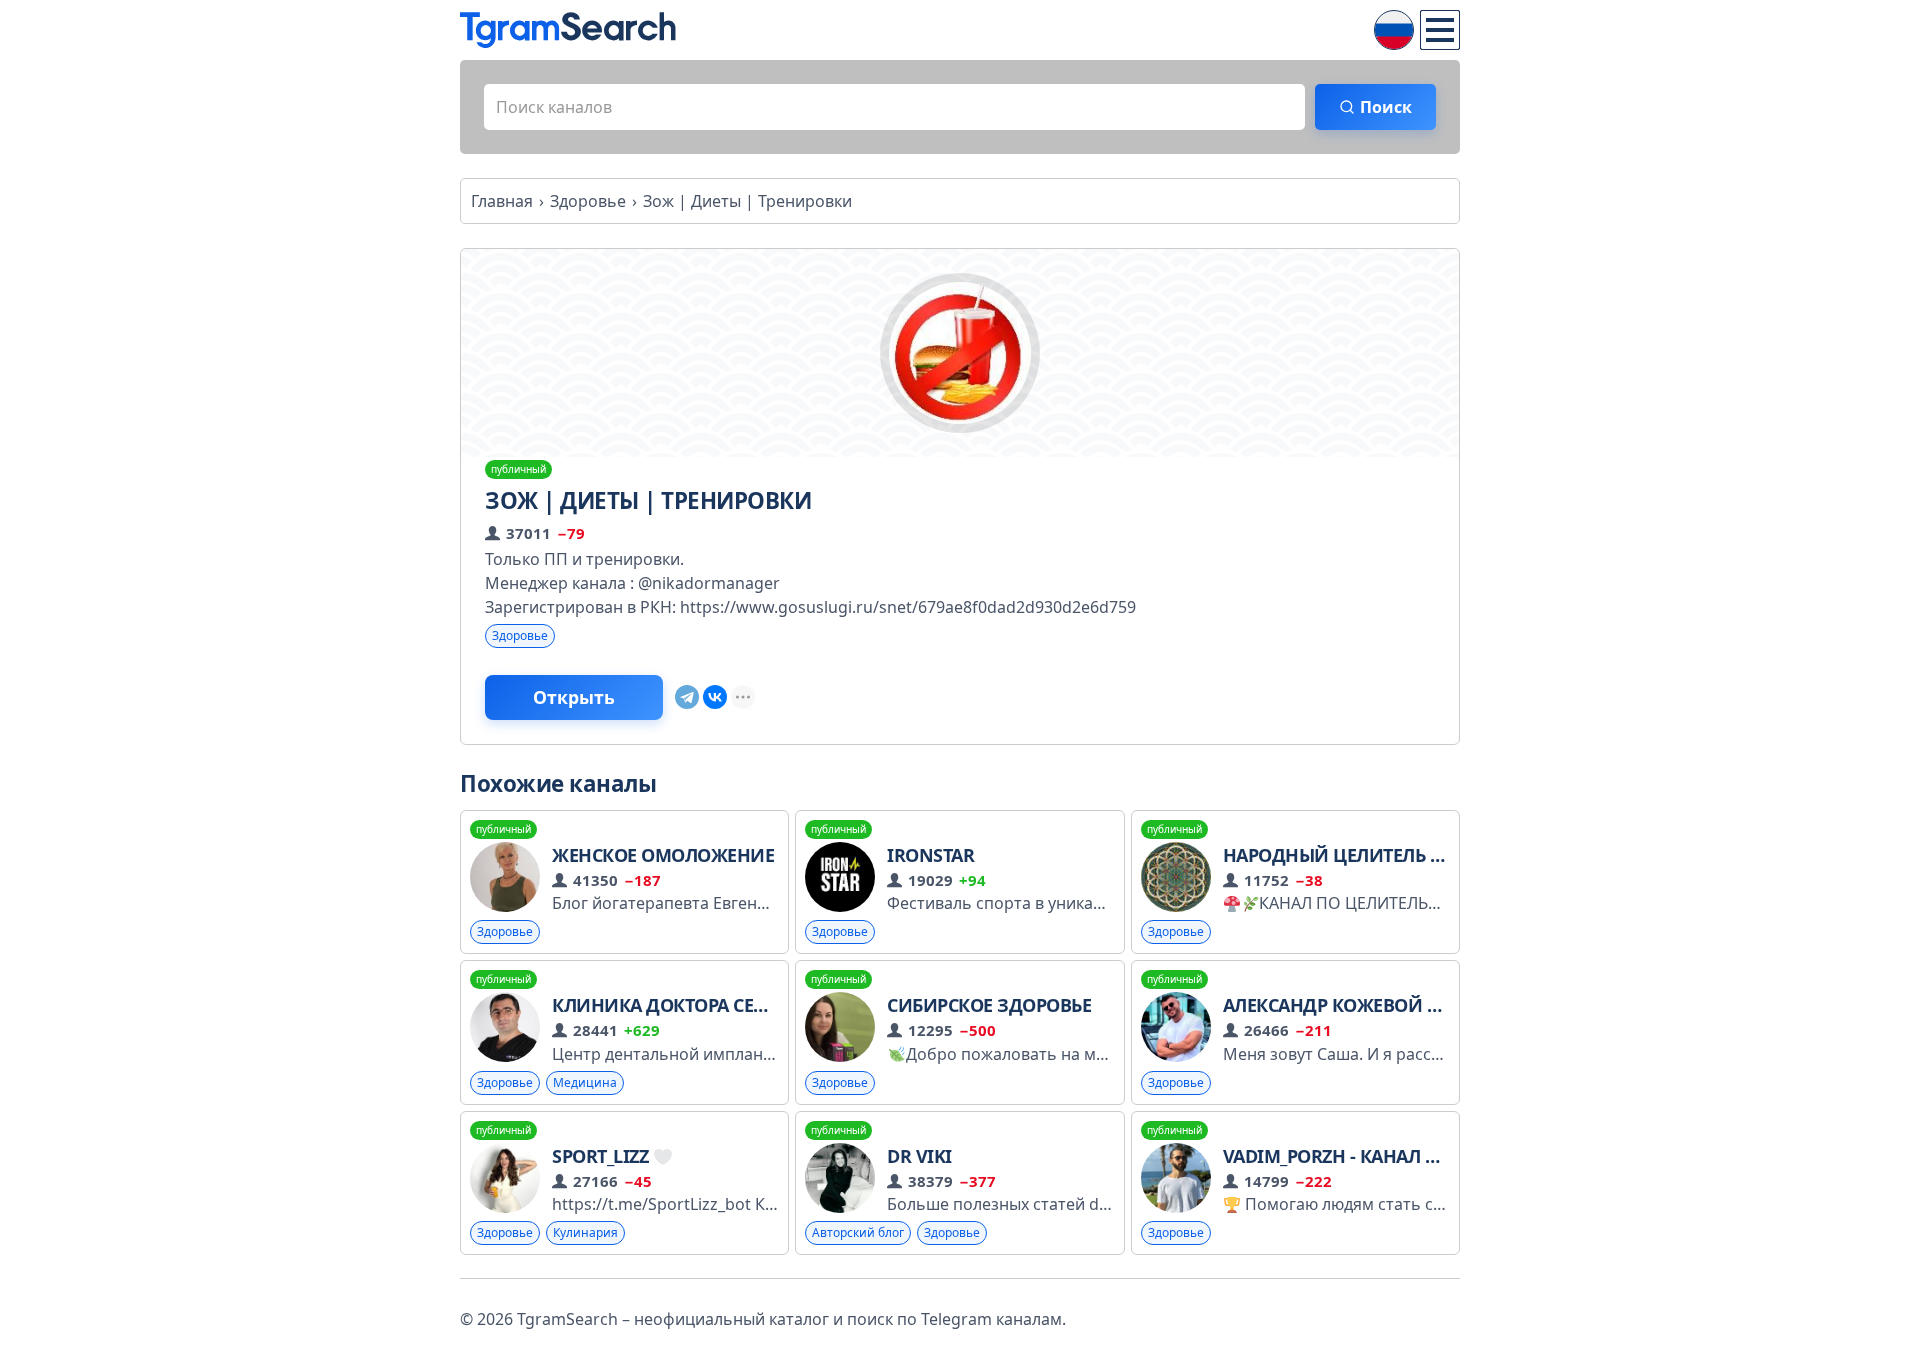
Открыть (574, 697)
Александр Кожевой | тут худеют (1385, 1005)
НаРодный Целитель (1326, 855)
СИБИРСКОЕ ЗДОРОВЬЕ (989, 1005)
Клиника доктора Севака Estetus (713, 1005)
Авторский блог (858, 1232)
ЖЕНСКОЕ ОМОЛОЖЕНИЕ (663, 855)
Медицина (585, 1082)
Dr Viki (919, 1156)
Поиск (1386, 107)
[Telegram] (687, 697)
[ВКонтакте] (715, 697)
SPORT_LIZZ (602, 1156)
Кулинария (585, 1232)
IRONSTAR (930, 855)
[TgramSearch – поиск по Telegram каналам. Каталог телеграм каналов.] (568, 30)
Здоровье (520, 635)
